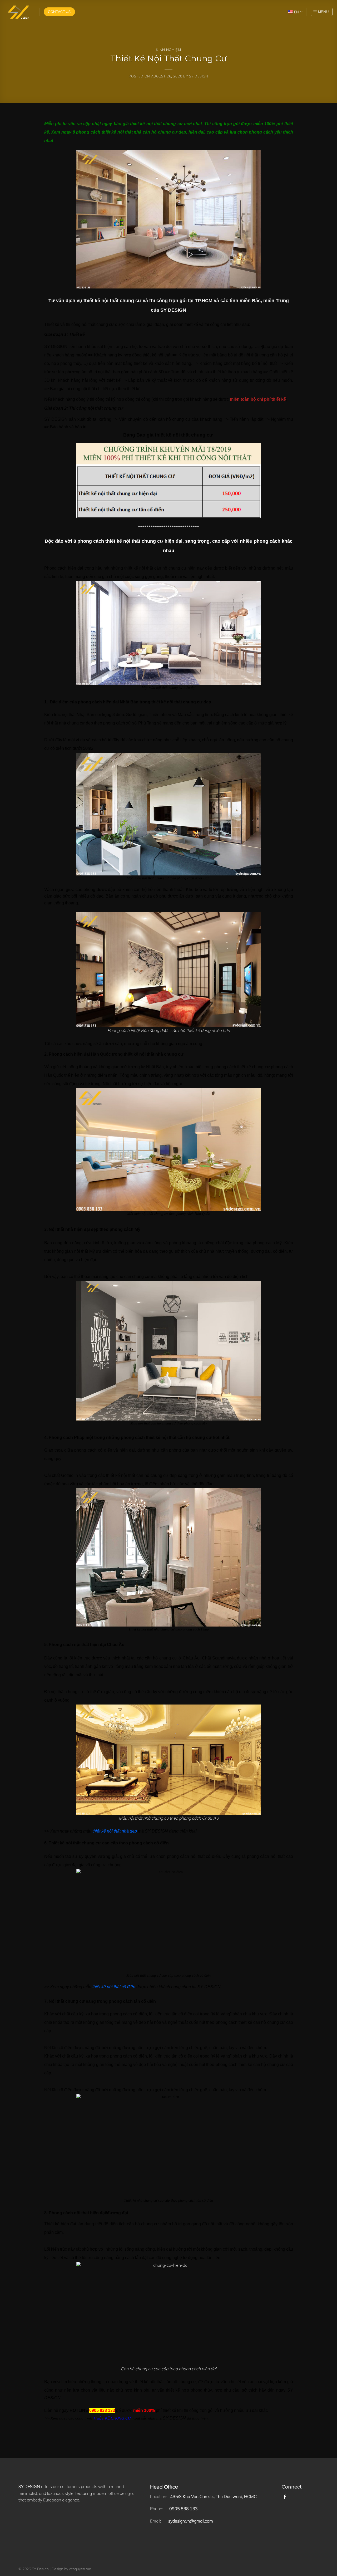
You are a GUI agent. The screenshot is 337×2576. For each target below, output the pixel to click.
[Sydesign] (18, 12)
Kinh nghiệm (168, 50)
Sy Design (199, 76)
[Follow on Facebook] (285, 2497)
